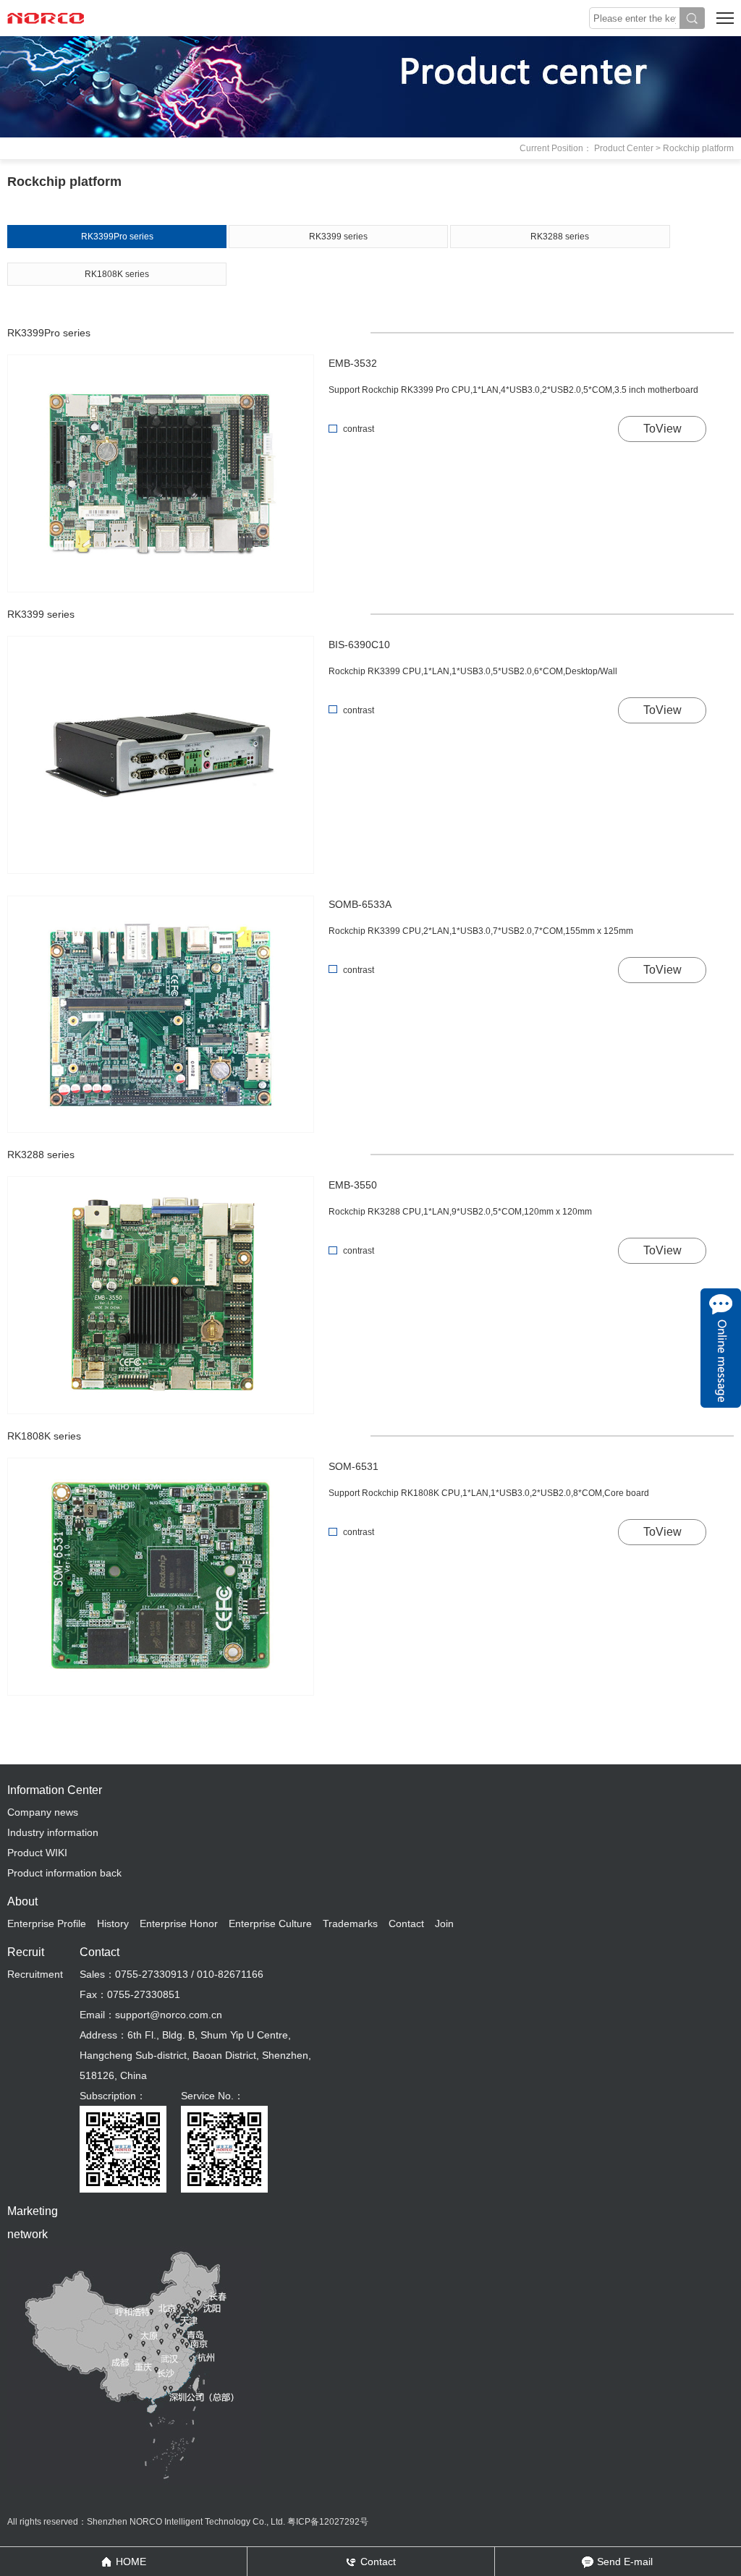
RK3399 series (338, 237)
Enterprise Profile (47, 1924)
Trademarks (350, 1924)
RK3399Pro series (117, 237)
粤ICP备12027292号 (328, 2522)
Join (444, 1924)
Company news (43, 1812)
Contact (406, 1924)
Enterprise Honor (179, 1924)
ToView (662, 429)
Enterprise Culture (270, 1924)
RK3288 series (560, 237)
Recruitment (35, 1974)
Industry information (53, 1832)
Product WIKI (37, 1853)
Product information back (64, 1873)
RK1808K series (117, 274)
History (113, 1924)
